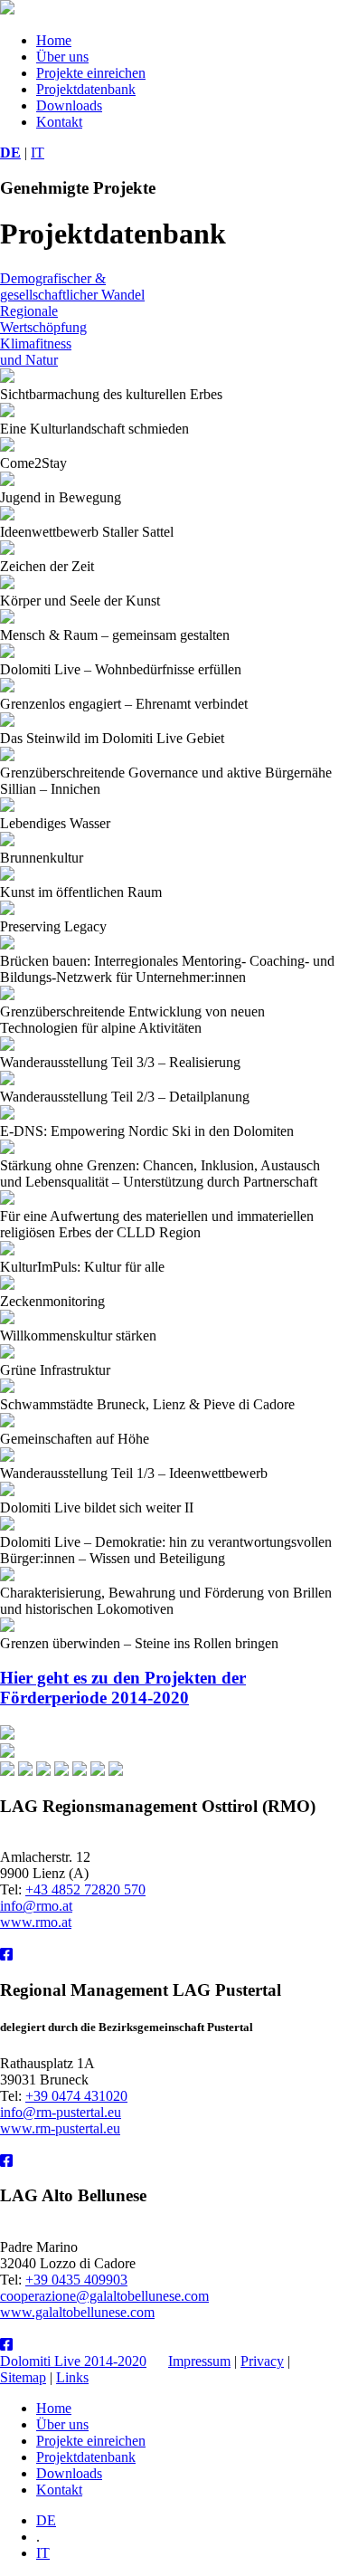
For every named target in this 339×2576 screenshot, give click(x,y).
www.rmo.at (36, 1922)
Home (54, 40)
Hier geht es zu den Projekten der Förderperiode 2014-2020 (123, 1688)
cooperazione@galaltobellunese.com (104, 2296)
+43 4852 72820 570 (85, 1889)
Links (72, 2377)
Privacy (262, 2361)
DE (10, 153)
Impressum (199, 2361)
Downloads (69, 105)
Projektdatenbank (86, 89)
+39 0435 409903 (76, 2280)
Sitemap (23, 2377)
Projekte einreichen (91, 73)
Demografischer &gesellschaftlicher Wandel (72, 286)
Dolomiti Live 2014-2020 (73, 2361)
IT (38, 153)
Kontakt (59, 122)
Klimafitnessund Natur (36, 352)
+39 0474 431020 (76, 2096)
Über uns (62, 57)
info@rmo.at (36, 1906)
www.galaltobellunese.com (77, 2312)
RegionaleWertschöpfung (43, 319)
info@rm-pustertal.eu (61, 2112)
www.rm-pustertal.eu (60, 2128)
